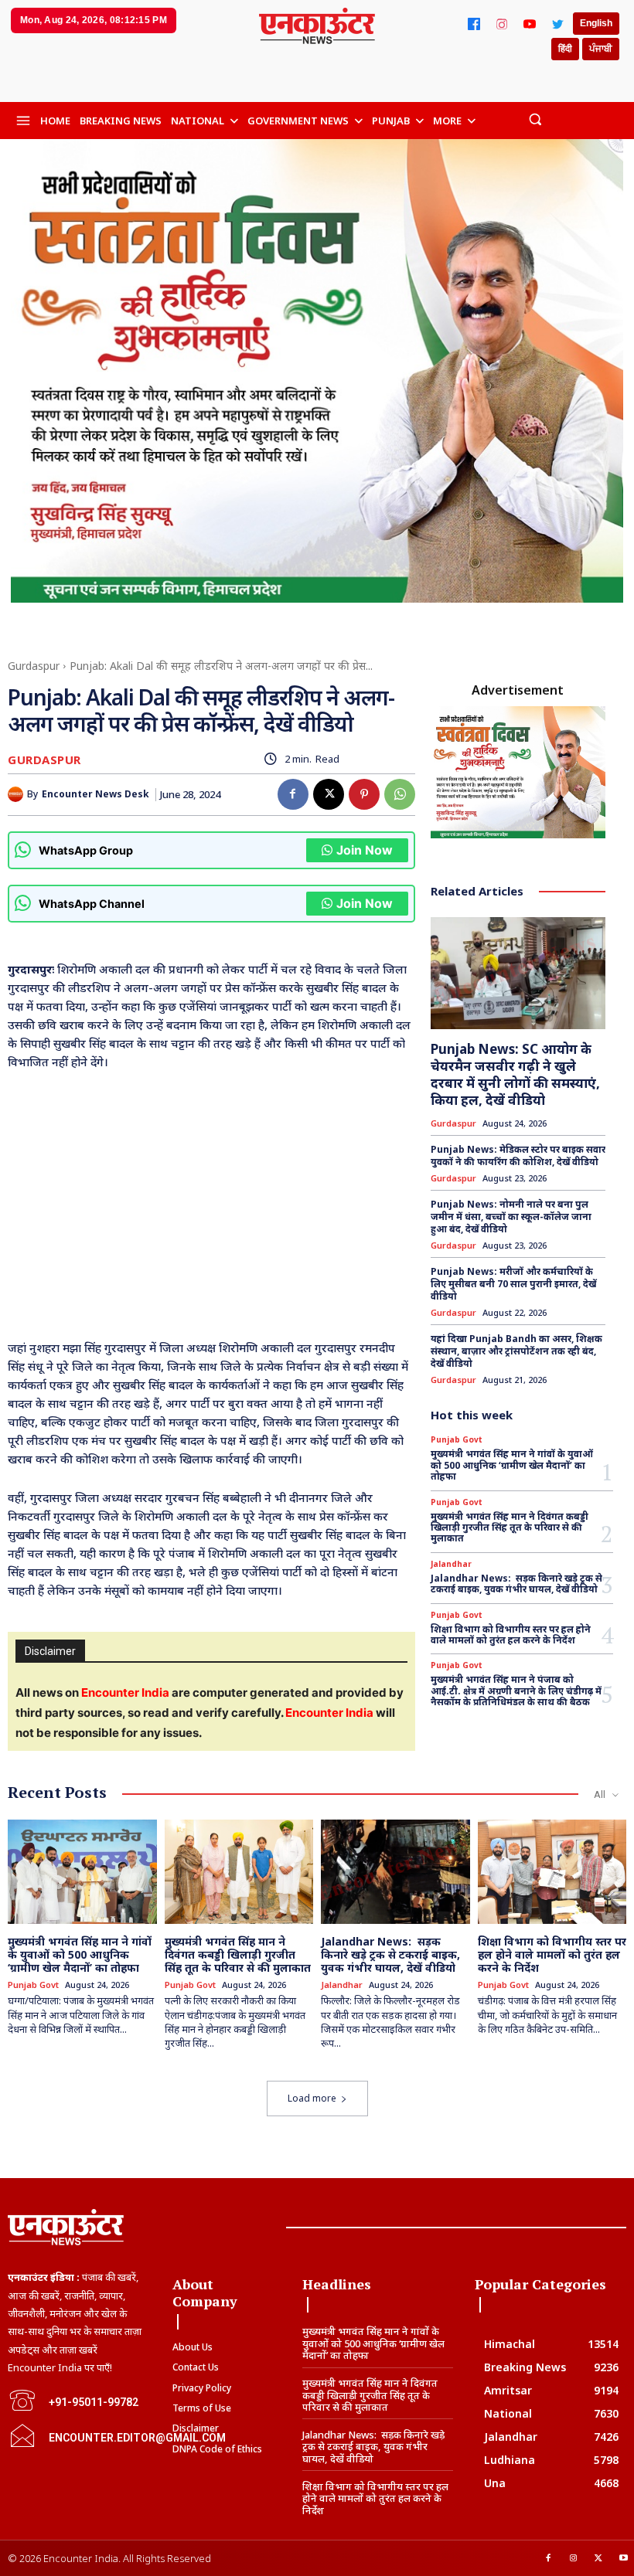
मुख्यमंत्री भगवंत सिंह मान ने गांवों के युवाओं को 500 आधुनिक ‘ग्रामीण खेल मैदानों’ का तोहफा (512, 1465)
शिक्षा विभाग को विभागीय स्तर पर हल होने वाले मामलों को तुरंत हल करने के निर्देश (511, 1635)
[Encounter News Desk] (17, 794)
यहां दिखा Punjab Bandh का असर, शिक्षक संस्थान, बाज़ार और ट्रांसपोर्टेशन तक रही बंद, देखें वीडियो (516, 1351)
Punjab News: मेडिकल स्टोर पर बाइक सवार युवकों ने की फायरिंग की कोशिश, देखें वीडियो (518, 1155)
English (596, 23)
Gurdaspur (34, 666)
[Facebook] (474, 24)
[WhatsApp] (400, 794)
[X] (329, 794)
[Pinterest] (364, 794)
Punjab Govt (457, 1439)
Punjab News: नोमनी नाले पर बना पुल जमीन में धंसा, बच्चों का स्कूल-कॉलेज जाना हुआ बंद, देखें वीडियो (511, 1216)
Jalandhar (451, 1564)
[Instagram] (502, 24)
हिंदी (565, 49)
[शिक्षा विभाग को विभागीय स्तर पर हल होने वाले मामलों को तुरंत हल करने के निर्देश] (552, 1872)
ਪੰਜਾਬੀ (601, 49)
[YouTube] (530, 24)
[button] (535, 119)
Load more (312, 2098)
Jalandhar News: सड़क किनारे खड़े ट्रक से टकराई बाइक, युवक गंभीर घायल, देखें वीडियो (516, 1584)
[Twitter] (557, 24)
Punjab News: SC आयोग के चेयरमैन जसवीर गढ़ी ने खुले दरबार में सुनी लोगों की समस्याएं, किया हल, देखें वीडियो (515, 1074)
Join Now (365, 850)
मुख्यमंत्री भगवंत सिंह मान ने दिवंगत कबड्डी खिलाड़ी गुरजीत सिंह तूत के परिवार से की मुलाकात (510, 1528)
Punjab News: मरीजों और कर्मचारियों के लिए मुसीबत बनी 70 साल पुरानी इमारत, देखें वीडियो (513, 1283)
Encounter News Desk (95, 794)
